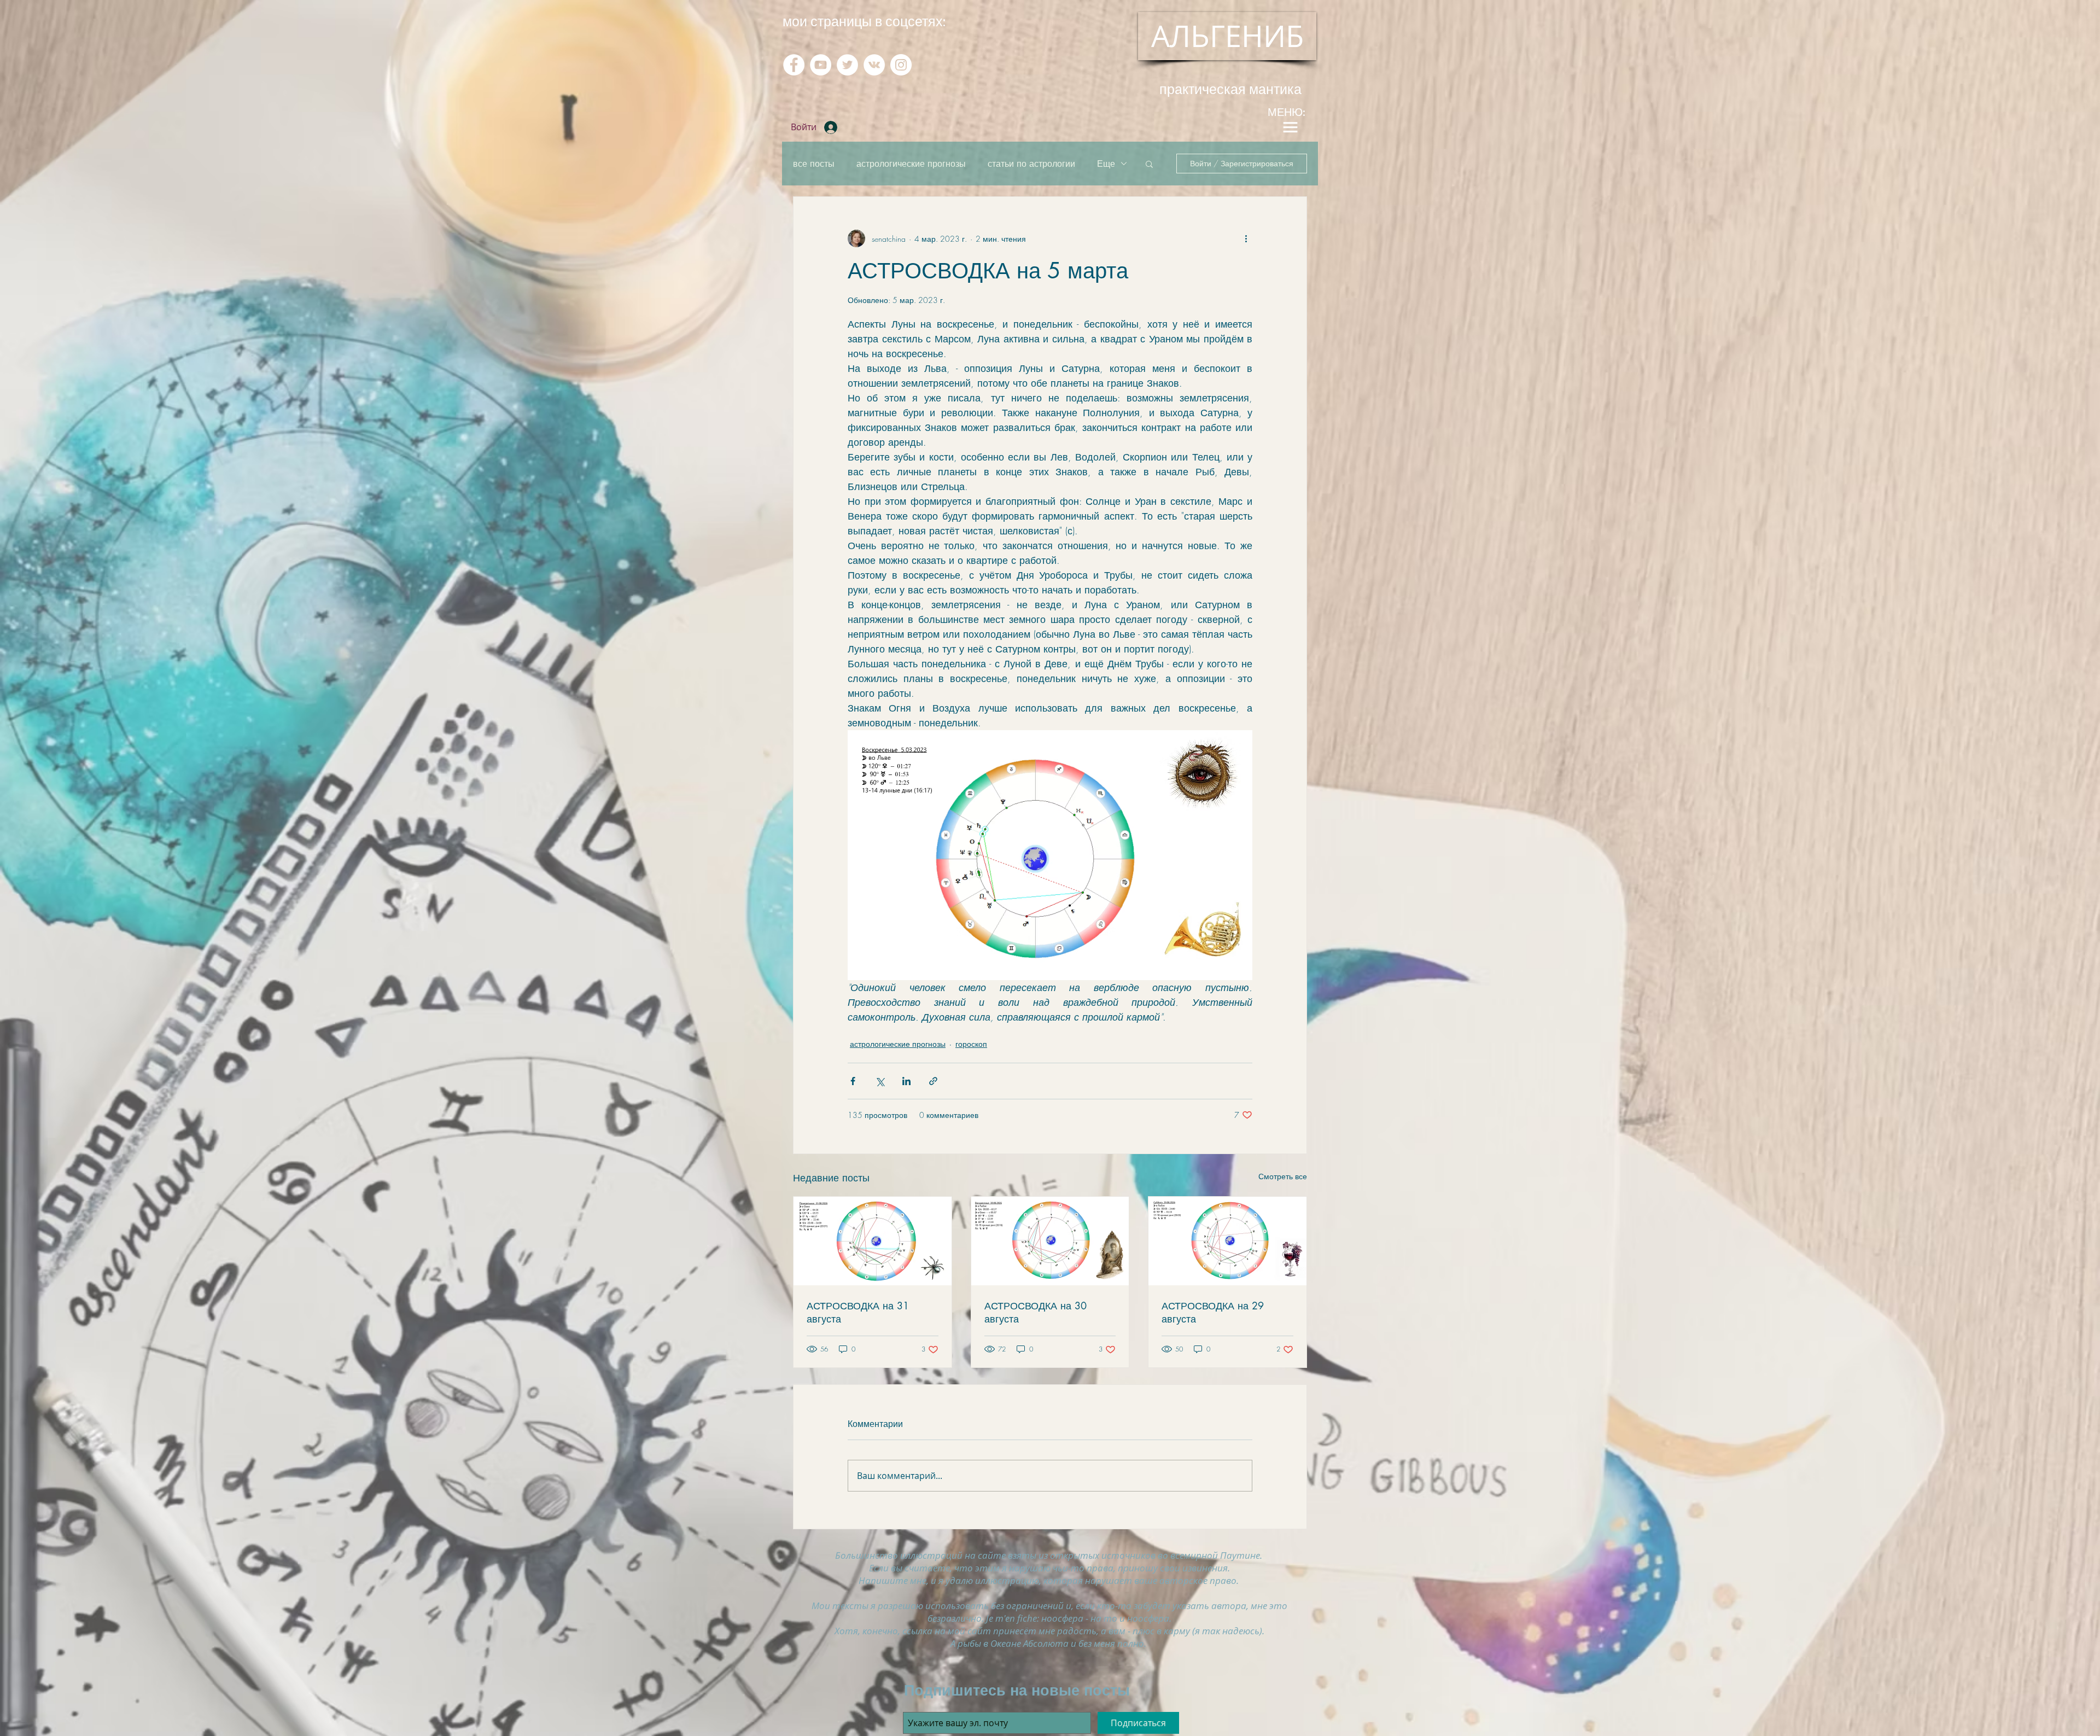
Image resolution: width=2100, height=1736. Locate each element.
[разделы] (1290, 127)
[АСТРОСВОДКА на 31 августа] (873, 1241)
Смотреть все (1283, 1176)
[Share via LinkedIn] (906, 1081)
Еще (1106, 164)
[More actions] (1246, 238)
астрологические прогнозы (911, 164)
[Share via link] (933, 1081)
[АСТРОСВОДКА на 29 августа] (1227, 1241)
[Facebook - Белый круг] (794, 65)
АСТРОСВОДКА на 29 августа (1213, 1312)
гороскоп (971, 1044)
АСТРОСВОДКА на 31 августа (858, 1312)
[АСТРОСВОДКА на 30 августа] (1050, 1241)
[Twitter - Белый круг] (847, 65)
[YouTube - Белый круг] (821, 65)
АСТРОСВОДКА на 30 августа (1036, 1312)
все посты (814, 164)
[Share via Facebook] (853, 1081)
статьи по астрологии (1031, 164)
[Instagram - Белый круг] (901, 65)
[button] (1149, 164)
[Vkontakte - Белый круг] (874, 65)
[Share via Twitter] (880, 1081)
